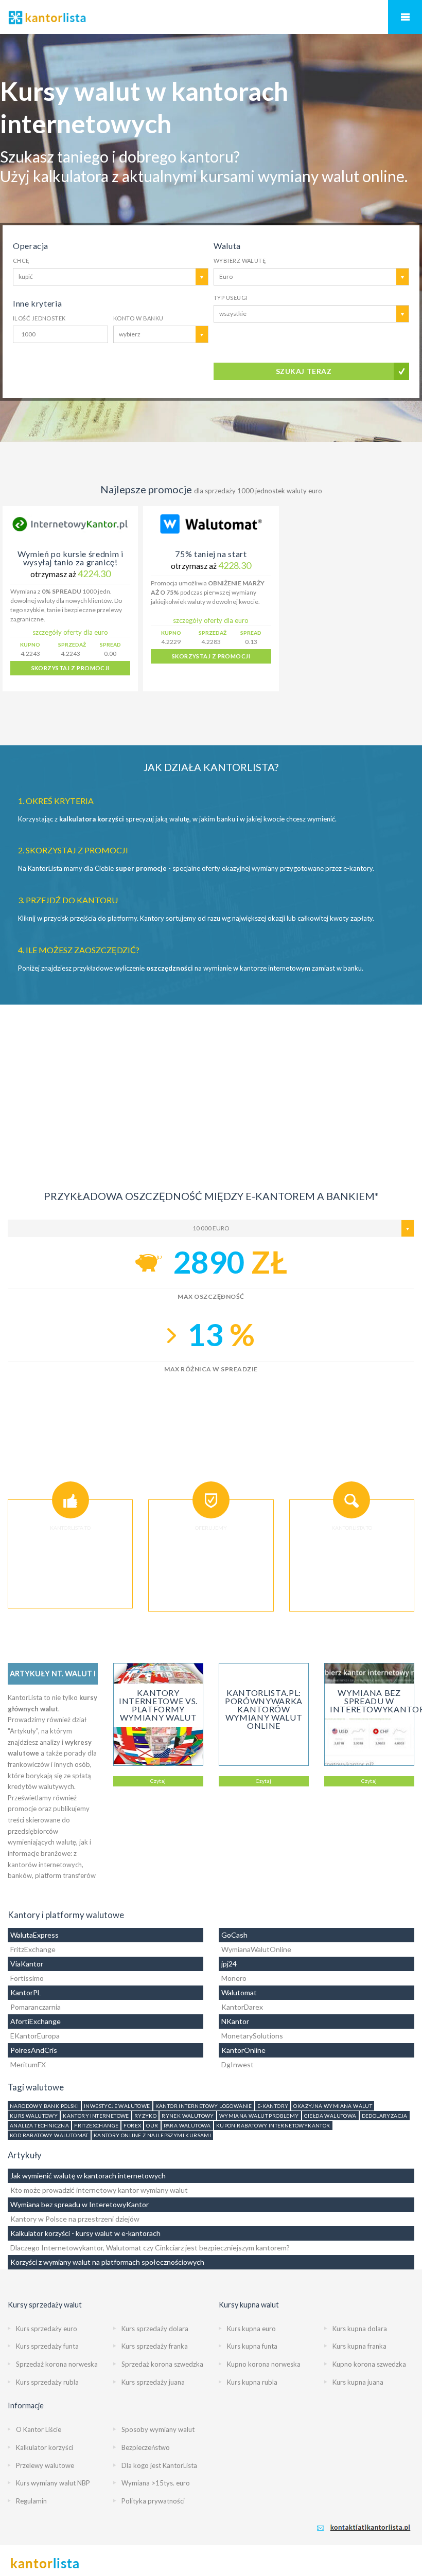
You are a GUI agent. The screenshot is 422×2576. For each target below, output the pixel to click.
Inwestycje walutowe (117, 2106)
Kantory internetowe (96, 2116)
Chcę (21, 261)
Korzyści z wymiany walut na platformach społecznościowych (107, 2262)
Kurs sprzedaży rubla (47, 2382)
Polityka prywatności (153, 2501)
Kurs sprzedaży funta (47, 2346)
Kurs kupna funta (252, 2346)
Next (407, 599)
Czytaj (158, 1781)
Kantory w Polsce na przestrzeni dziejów (75, 2219)
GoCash (234, 1935)
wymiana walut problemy (259, 2116)
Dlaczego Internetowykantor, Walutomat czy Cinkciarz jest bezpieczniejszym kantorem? (150, 2248)
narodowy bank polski (44, 2106)
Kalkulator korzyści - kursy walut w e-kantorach (85, 2233)
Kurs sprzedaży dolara (155, 2329)
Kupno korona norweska (264, 2364)
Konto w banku (138, 318)
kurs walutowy (34, 2116)
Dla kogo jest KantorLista (159, 2465)
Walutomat (239, 1992)
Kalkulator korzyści (45, 2447)
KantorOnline (243, 2050)
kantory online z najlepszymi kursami (152, 2135)
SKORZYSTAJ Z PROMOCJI (71, 668)
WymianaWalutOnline (256, 1949)
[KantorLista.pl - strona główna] (211, 17)
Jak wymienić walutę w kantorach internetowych (88, 2176)
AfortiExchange (36, 2021)
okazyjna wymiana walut (333, 2106)
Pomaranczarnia (36, 2007)
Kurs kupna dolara (360, 2329)
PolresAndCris (34, 2050)
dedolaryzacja (385, 2116)
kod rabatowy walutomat (49, 2135)
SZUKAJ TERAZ (304, 371)
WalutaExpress (34, 1935)
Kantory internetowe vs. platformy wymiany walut (158, 1705)
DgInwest (238, 2064)
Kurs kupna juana (358, 2382)
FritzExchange (33, 1949)
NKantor (235, 2021)
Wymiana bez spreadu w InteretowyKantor (80, 2204)
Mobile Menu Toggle (405, 17)
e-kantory (273, 2106)
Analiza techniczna (39, 2125)
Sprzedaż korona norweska (57, 2364)
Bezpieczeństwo (146, 2447)
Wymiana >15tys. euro (156, 2483)
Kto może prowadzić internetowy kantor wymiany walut (99, 2190)
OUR (152, 2125)
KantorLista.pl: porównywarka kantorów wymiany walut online (264, 1709)
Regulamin (31, 2501)
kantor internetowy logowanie (204, 2106)
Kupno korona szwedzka (369, 2364)
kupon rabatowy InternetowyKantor (273, 2125)
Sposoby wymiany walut (158, 2429)
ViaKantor (27, 1964)
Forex (132, 2125)
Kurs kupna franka (359, 2346)
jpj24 (229, 1964)
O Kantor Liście (39, 2429)
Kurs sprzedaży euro (47, 2329)
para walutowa (187, 2125)
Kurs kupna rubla (252, 2382)
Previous (15, 599)
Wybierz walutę (240, 261)
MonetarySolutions (252, 2036)
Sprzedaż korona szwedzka (162, 2364)
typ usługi (231, 298)
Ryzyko (145, 2116)
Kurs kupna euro (251, 2329)
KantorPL (26, 1992)
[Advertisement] (211, 1077)
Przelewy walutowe (45, 2465)
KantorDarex (242, 2007)
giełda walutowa (330, 2116)
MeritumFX (28, 2064)
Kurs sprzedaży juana (153, 2382)
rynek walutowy (188, 2116)
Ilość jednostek (39, 318)
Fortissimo (27, 1978)
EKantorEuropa (35, 2036)
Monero (234, 1978)
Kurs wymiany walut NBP (53, 2483)
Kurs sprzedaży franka (155, 2346)
